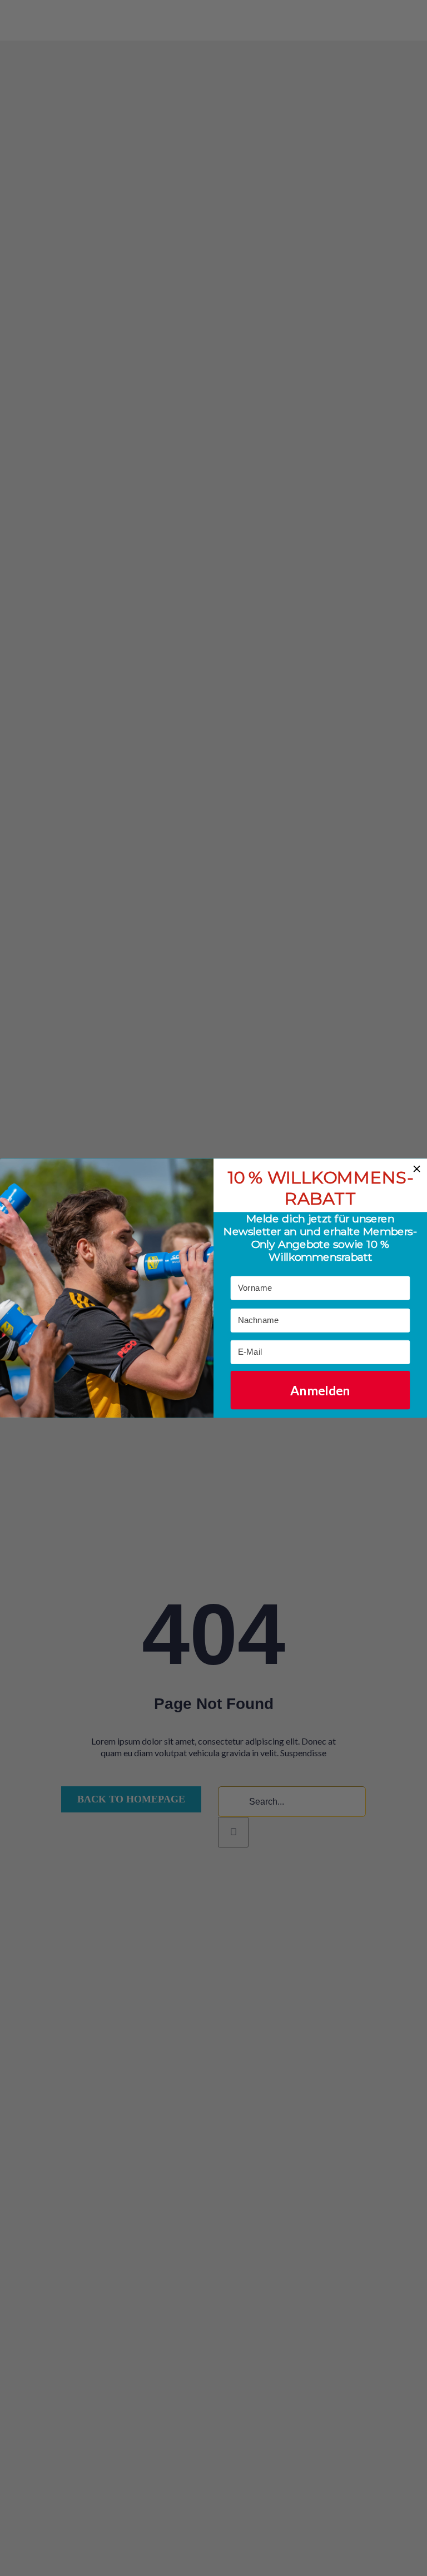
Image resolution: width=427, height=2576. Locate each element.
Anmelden (320, 1390)
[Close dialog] (417, 1169)
